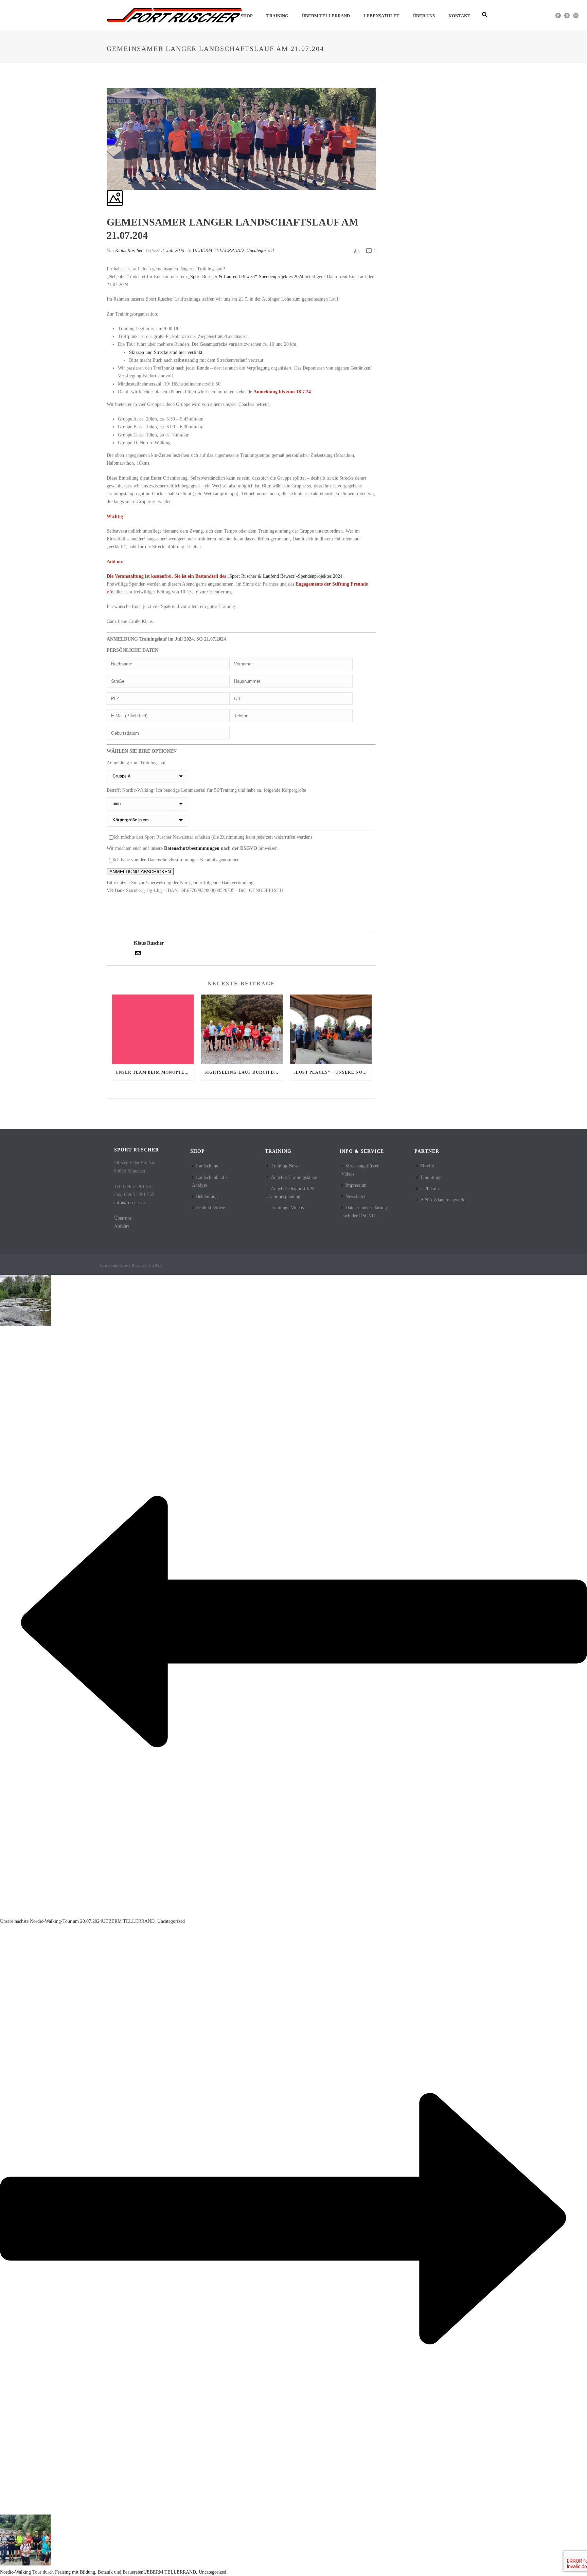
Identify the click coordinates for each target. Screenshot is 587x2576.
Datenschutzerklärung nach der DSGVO (364, 1212)
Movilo (427, 1166)
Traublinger (432, 1177)
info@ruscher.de (130, 1203)
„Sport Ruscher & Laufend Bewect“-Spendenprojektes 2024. (286, 576)
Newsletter (356, 1196)
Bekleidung (207, 1196)
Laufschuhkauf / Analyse (210, 1181)
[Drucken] (357, 251)
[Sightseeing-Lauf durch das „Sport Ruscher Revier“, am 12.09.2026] (242, 1029)
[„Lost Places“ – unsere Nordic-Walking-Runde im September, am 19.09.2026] (331, 1029)
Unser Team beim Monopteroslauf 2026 (155, 1072)
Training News (285, 1166)
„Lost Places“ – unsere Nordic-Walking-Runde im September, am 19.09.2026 (333, 1072)
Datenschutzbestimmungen (192, 848)
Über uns (424, 16)
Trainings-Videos (287, 1208)
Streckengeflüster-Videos (361, 1170)
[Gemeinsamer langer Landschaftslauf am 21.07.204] (107, 84)
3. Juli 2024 (173, 251)
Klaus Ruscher (129, 251)
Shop (247, 16)
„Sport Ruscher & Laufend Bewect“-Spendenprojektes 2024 (246, 277)
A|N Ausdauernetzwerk (442, 1200)
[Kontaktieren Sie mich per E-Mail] (138, 954)
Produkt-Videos (211, 1208)
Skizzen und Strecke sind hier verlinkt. (166, 352)
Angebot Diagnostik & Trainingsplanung (290, 1193)
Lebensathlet (381, 16)
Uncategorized (260, 251)
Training (277, 16)
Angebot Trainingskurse (294, 1177)
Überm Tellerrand (326, 16)
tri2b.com (430, 1189)
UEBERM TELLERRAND (218, 251)
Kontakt (459, 16)
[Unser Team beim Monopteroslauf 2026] (153, 1029)
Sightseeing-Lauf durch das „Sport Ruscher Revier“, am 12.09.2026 (244, 1072)
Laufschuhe (207, 1166)
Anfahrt (122, 1226)
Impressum (356, 1185)
